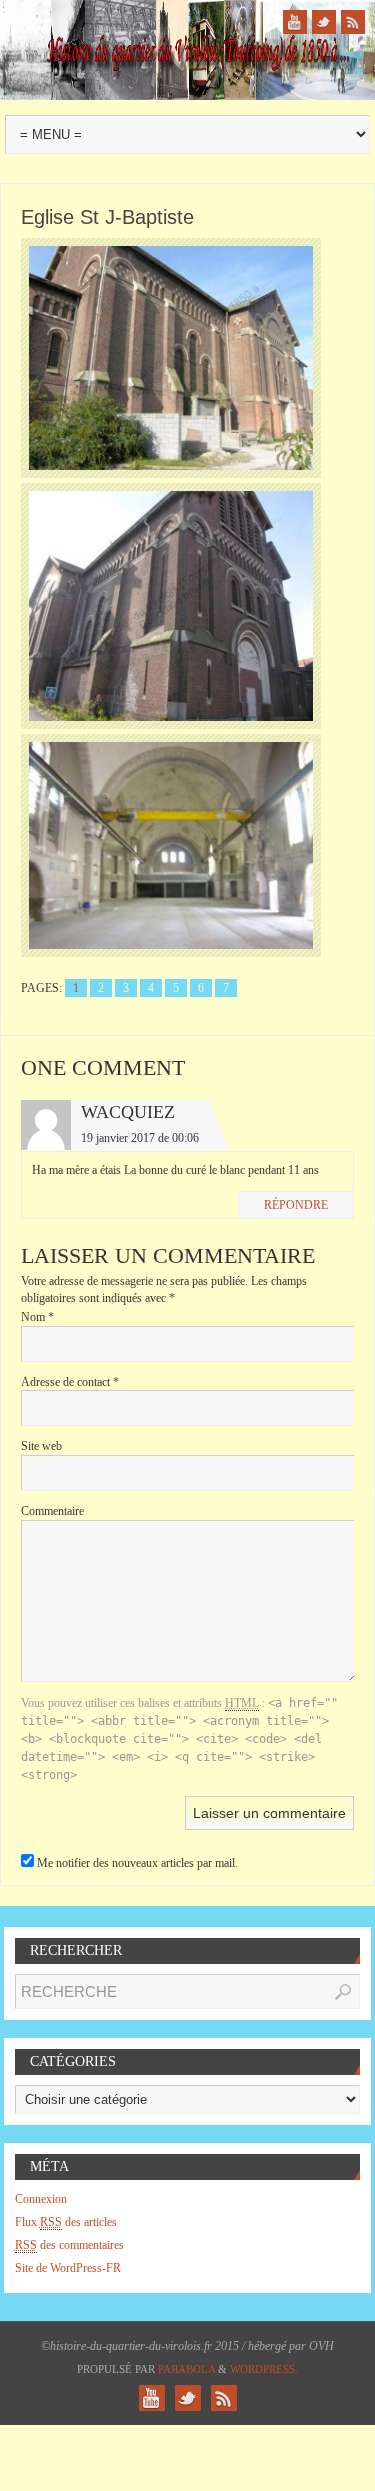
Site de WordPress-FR (68, 2268)
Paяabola (186, 2369)
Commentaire (52, 1511)
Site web (41, 1446)
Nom (37, 1317)
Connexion (41, 2199)
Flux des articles (66, 2222)
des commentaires (69, 2245)
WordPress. (264, 2369)
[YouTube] (295, 22)
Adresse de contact (70, 1382)
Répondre (296, 1205)
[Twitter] (324, 22)
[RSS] (353, 22)
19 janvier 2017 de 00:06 (140, 1138)
